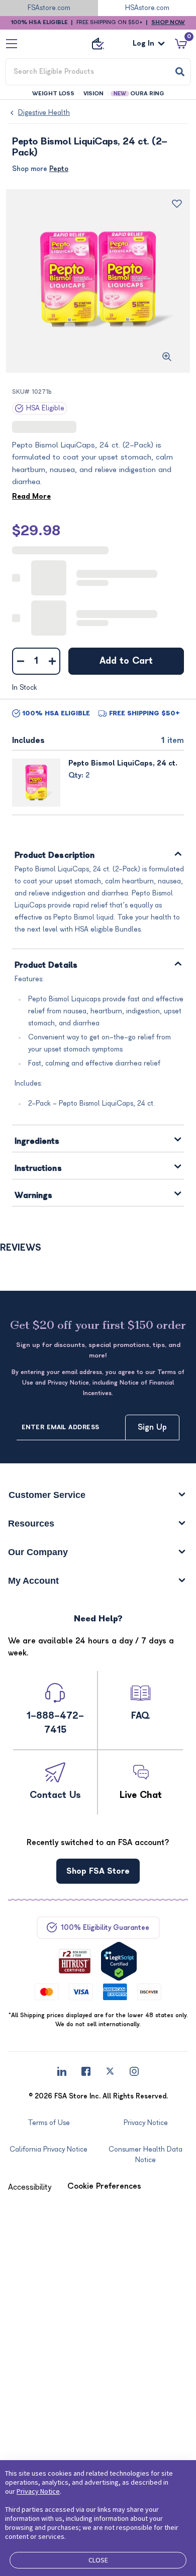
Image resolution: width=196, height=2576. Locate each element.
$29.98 (36, 531)
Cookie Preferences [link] (104, 2186)
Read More (31, 496)
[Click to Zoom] (167, 357)
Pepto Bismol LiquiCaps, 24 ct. (123, 763)
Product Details (46, 965)
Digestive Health (44, 113)
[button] (30, 2187)
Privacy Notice (38, 2491)
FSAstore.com (49, 8)
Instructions (38, 1169)
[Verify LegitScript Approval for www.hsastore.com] (119, 1961)
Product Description (55, 856)
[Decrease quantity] (20, 661)
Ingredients (37, 1142)
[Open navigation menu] (12, 44)
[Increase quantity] (52, 661)
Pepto (59, 169)
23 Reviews (72, 427)
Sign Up (152, 1427)
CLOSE (98, 2560)
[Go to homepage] (98, 44)
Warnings (34, 1196)
